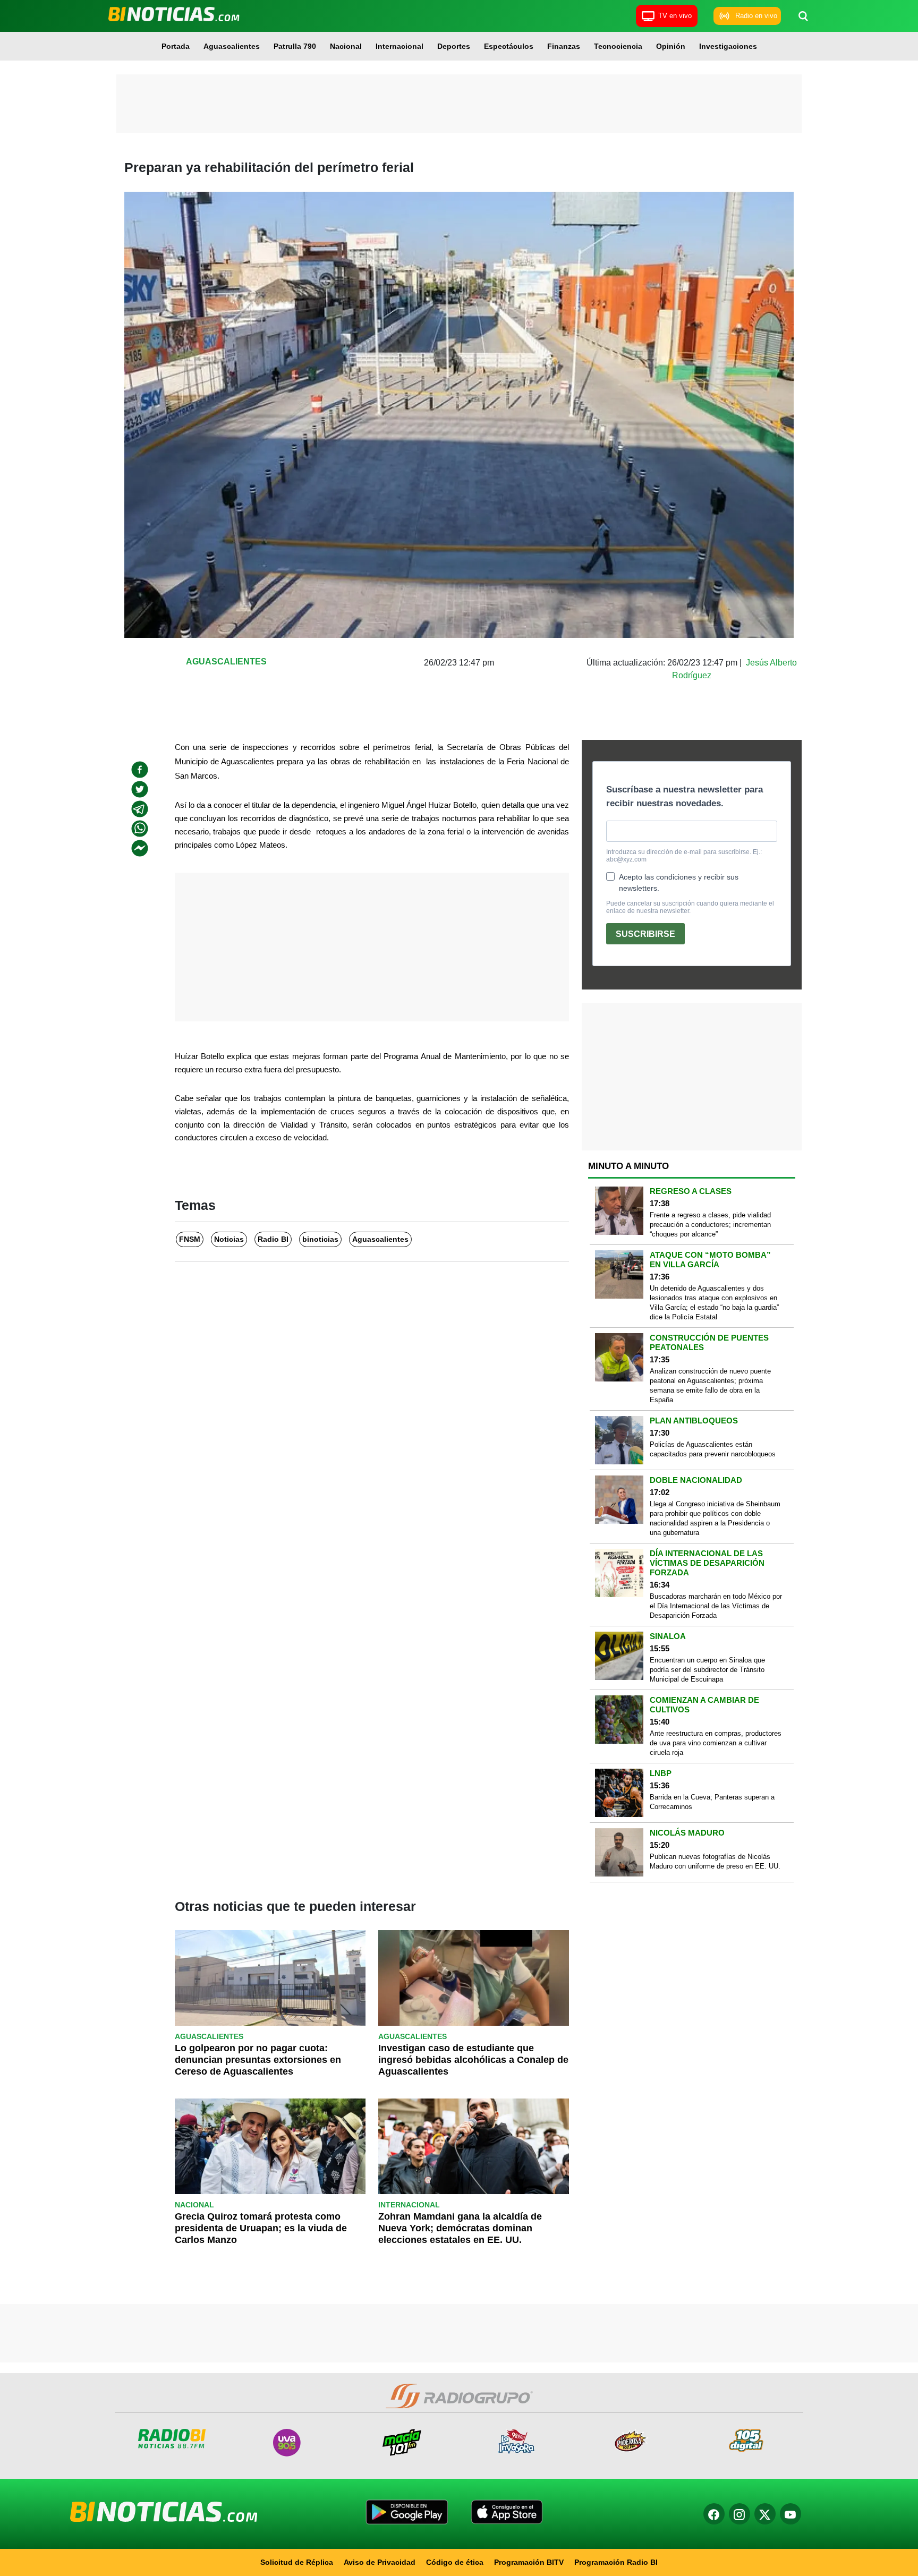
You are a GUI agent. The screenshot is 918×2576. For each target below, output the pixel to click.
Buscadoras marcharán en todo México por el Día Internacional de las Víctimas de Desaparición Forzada (716, 1606)
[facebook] (140, 770)
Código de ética (455, 2562)
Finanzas (564, 46)
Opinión (671, 46)
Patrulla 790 (295, 46)
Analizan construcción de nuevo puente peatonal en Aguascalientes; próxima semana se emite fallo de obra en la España (710, 1385)
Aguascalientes (232, 46)
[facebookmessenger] (140, 848)
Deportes (454, 46)
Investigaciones (728, 46)
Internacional (399, 46)
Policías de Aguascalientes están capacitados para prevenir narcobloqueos (713, 1449)
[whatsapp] (140, 829)
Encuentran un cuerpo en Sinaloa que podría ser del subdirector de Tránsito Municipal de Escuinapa (707, 1670)
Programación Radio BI (616, 2562)
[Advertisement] (459, 104)
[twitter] (140, 789)
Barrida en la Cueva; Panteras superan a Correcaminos (712, 1802)
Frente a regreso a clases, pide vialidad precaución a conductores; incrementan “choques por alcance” (710, 1225)
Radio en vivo (756, 16)
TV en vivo (675, 16)
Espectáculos (509, 46)
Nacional (346, 46)
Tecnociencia (618, 46)
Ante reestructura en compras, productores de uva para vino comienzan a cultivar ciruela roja (716, 1743)
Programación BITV (529, 2562)
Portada (176, 46)
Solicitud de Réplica (297, 2562)
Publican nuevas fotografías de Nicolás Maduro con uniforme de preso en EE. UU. (715, 1861)
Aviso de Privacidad (380, 2562)
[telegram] (140, 809)
